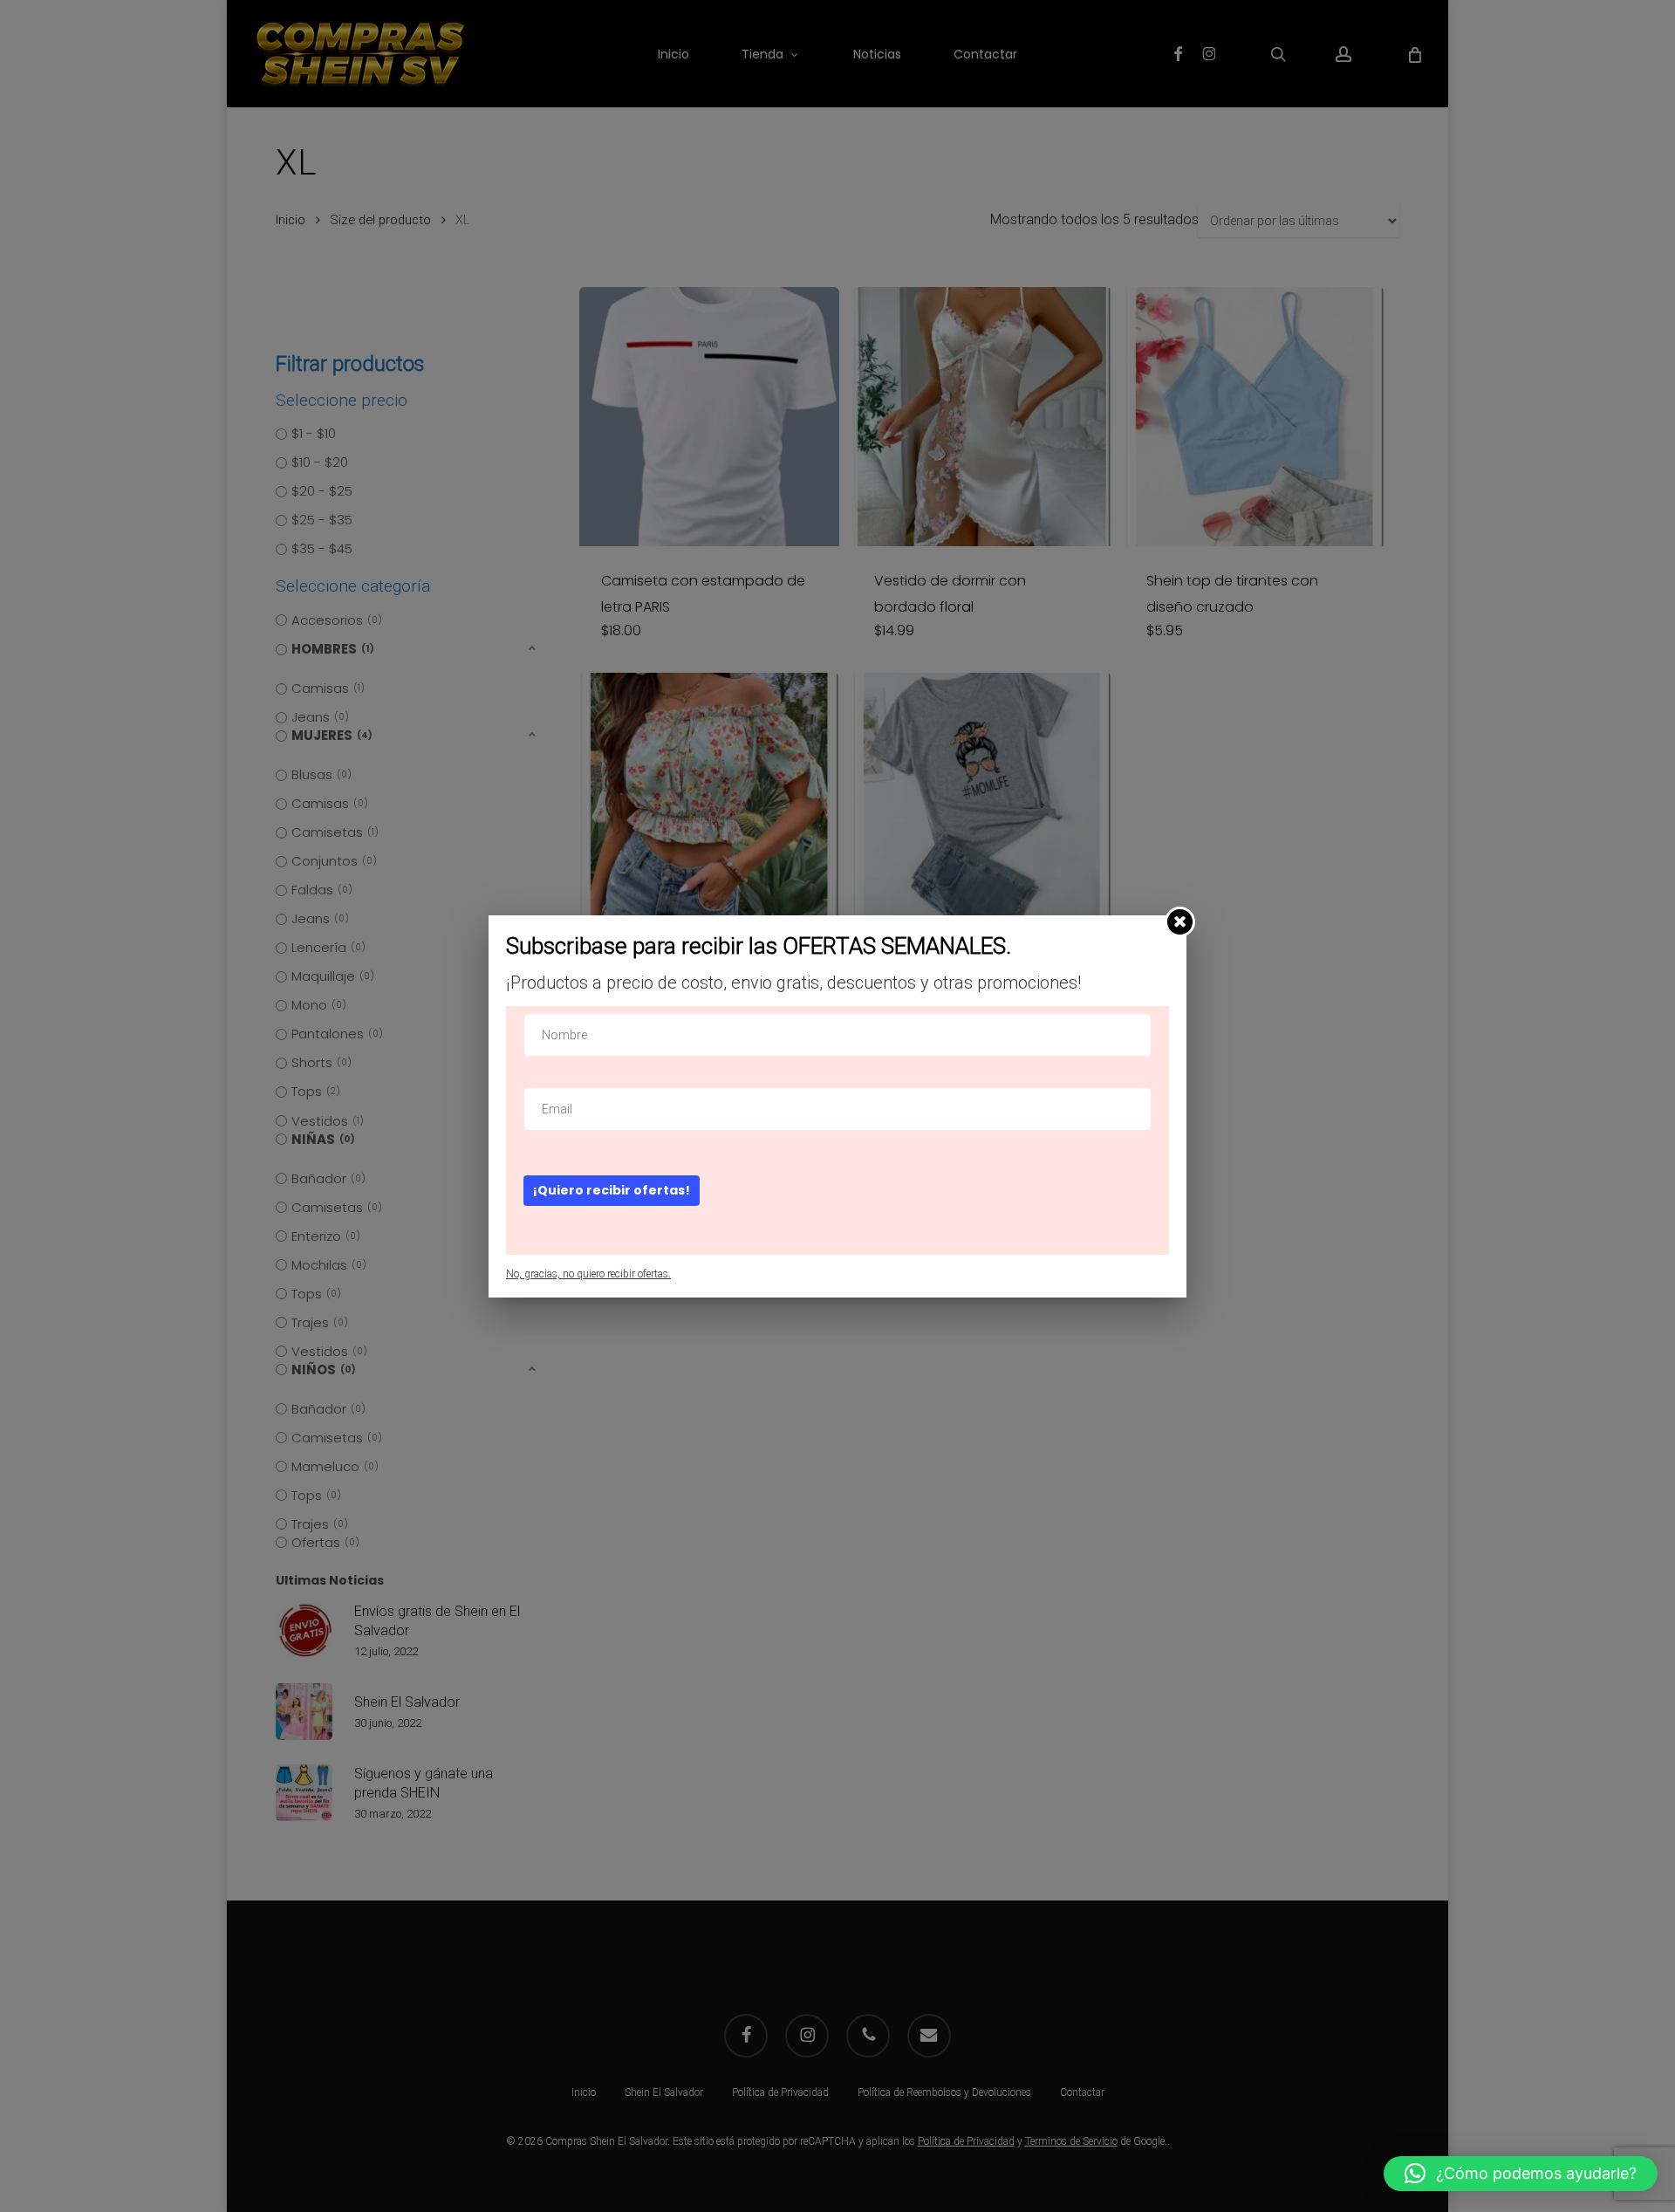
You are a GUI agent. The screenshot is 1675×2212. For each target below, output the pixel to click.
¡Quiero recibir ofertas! (612, 1190)
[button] (1521, 2174)
